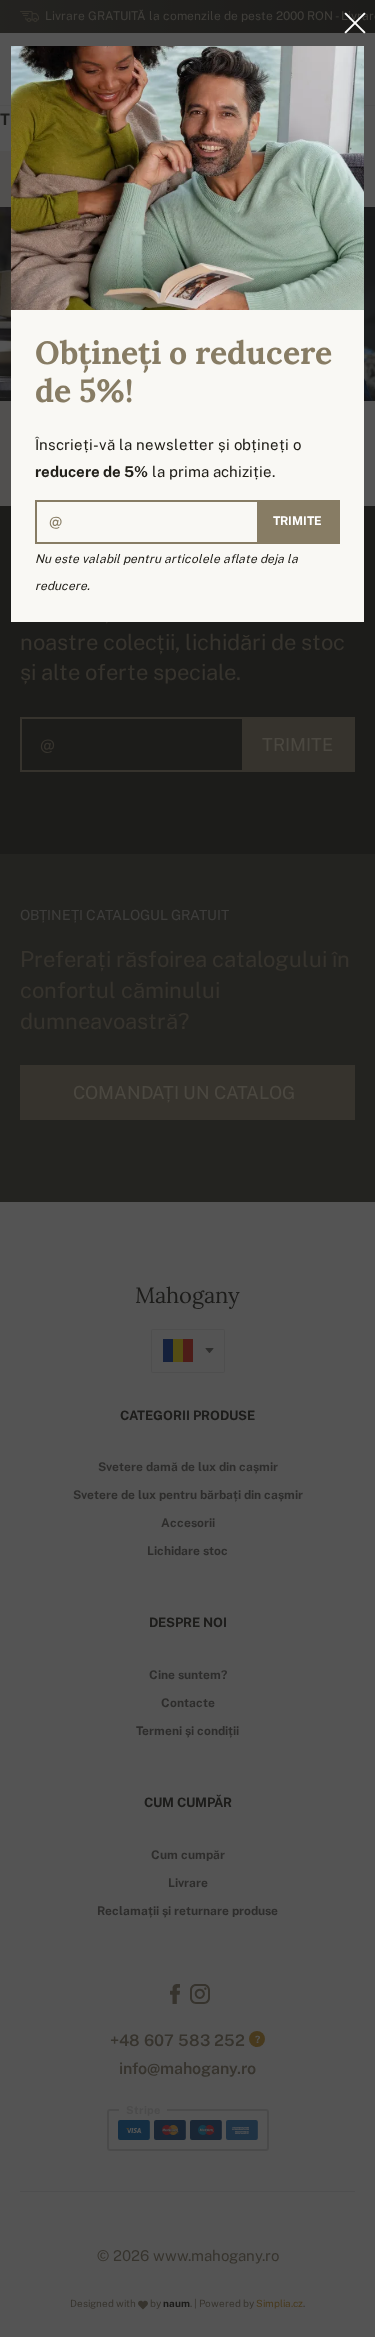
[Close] (349, 23)
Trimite (297, 521)
